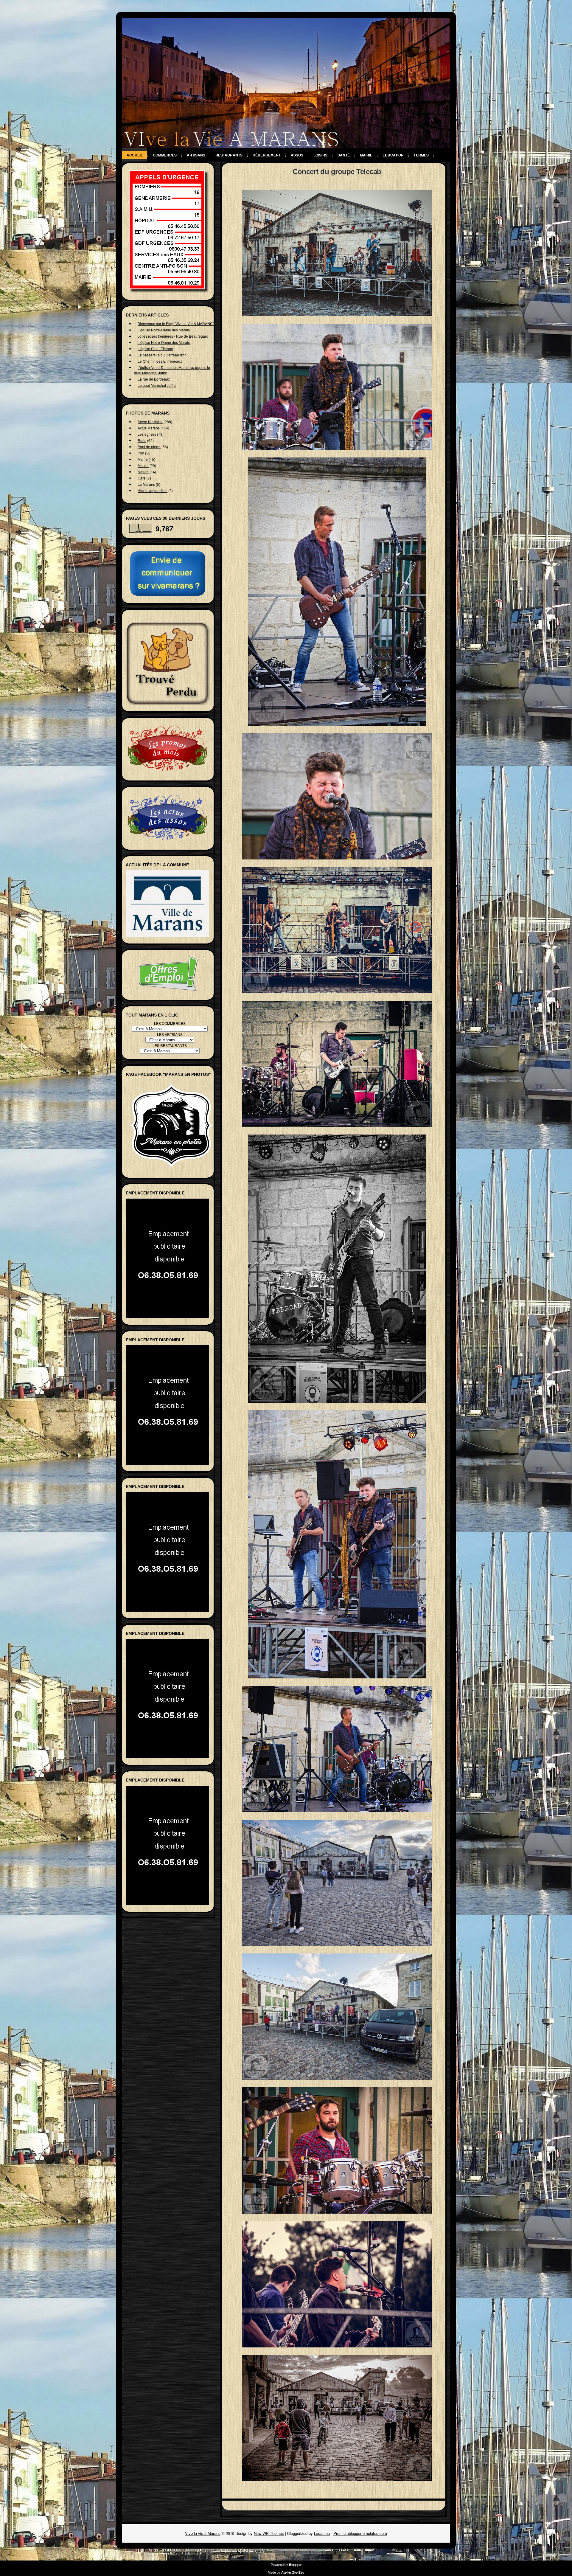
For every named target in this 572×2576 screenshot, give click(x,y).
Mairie (366, 155)
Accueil (135, 155)
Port (141, 453)
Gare (142, 478)
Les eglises (147, 434)
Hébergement (267, 155)
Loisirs (320, 155)
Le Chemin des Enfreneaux (160, 361)
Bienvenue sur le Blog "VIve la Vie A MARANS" (176, 323)
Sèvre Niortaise (150, 422)
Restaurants (229, 155)
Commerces (165, 155)
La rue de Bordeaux (154, 379)
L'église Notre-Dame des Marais (164, 330)
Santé (344, 155)
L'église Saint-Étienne (155, 349)
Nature (143, 472)
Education (393, 155)
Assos (297, 155)
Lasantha (322, 2533)
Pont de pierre (149, 447)
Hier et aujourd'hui (153, 490)
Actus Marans (149, 428)
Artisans (196, 155)
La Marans (146, 484)
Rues (142, 440)
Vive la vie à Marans (203, 2533)
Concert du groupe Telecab (337, 172)
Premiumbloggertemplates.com (360, 2533)
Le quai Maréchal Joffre (157, 385)
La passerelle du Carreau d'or (162, 355)
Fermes (421, 155)
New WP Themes (269, 2533)
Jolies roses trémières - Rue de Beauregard (173, 336)
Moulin (143, 465)
